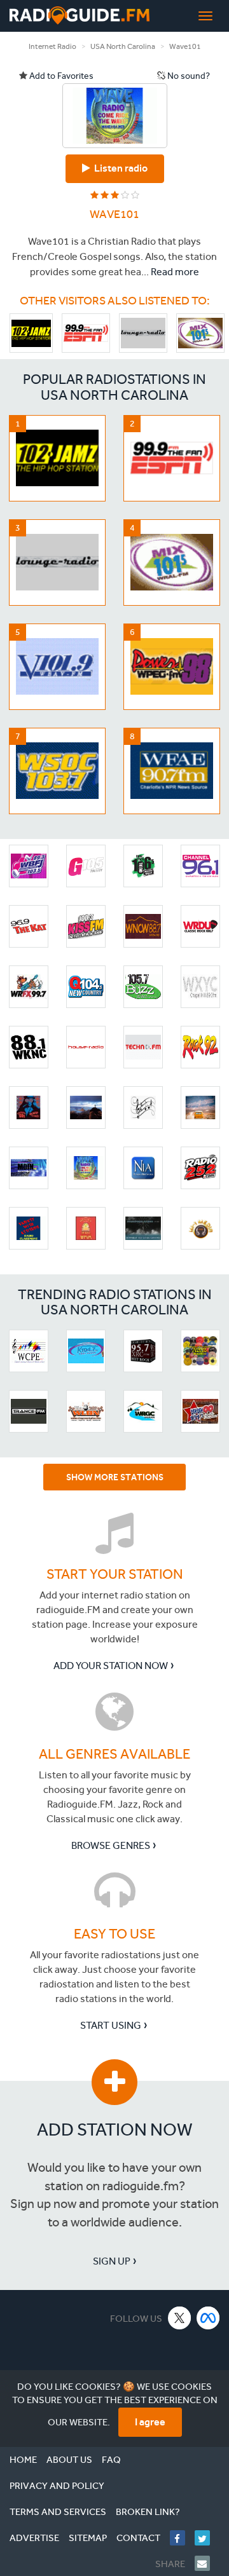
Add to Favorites (60, 76)
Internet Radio (52, 46)
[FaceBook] (182, 2538)
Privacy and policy (57, 2486)
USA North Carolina (123, 46)
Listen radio (119, 168)
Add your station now (111, 1666)
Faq (111, 2460)
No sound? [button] (188, 76)
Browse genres (111, 1845)
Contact (138, 2538)
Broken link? (148, 2512)
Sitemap (88, 2538)
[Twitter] (207, 2538)
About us (69, 2460)
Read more (175, 272)
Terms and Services (58, 2512)
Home (23, 2460)
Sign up (112, 2261)
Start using (111, 2025)
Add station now (115, 2130)
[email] (207, 2563)
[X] (180, 2318)
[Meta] (208, 2318)
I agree (150, 2422)
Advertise (34, 2538)
